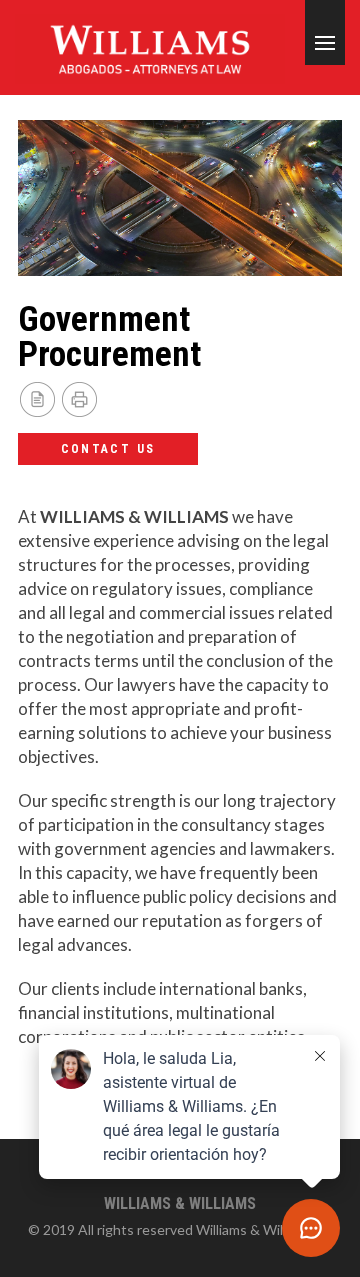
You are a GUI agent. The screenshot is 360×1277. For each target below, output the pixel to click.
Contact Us (108, 449)
